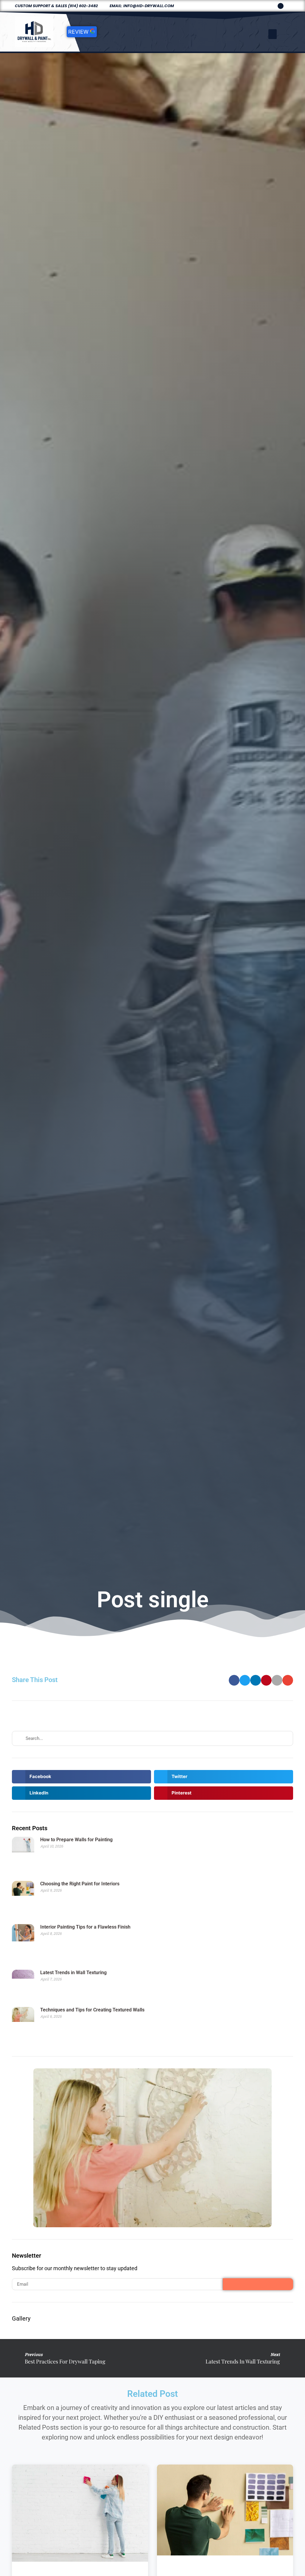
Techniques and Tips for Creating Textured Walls (92, 2010)
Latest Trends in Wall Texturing (73, 1973)
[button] (273, 34)
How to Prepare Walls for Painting (76, 1840)
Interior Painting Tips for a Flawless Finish (85, 1927)
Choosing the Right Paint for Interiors (80, 1884)
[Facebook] (281, 6)
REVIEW (79, 32)
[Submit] (258, 2284)
